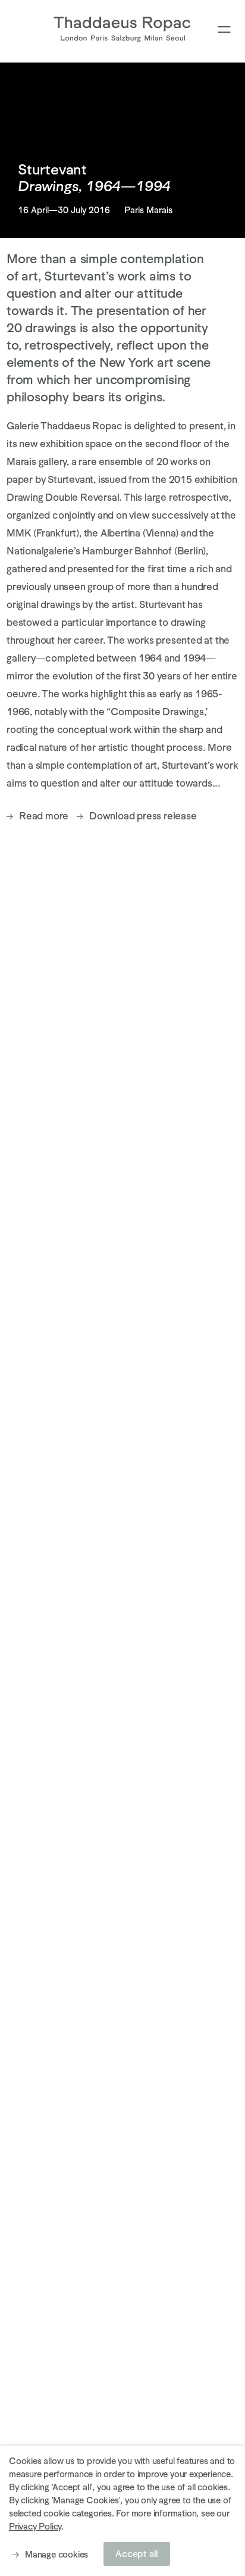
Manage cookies (56, 2554)
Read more (44, 816)
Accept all (137, 2554)
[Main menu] (224, 30)
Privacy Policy (35, 2526)
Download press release (143, 816)
